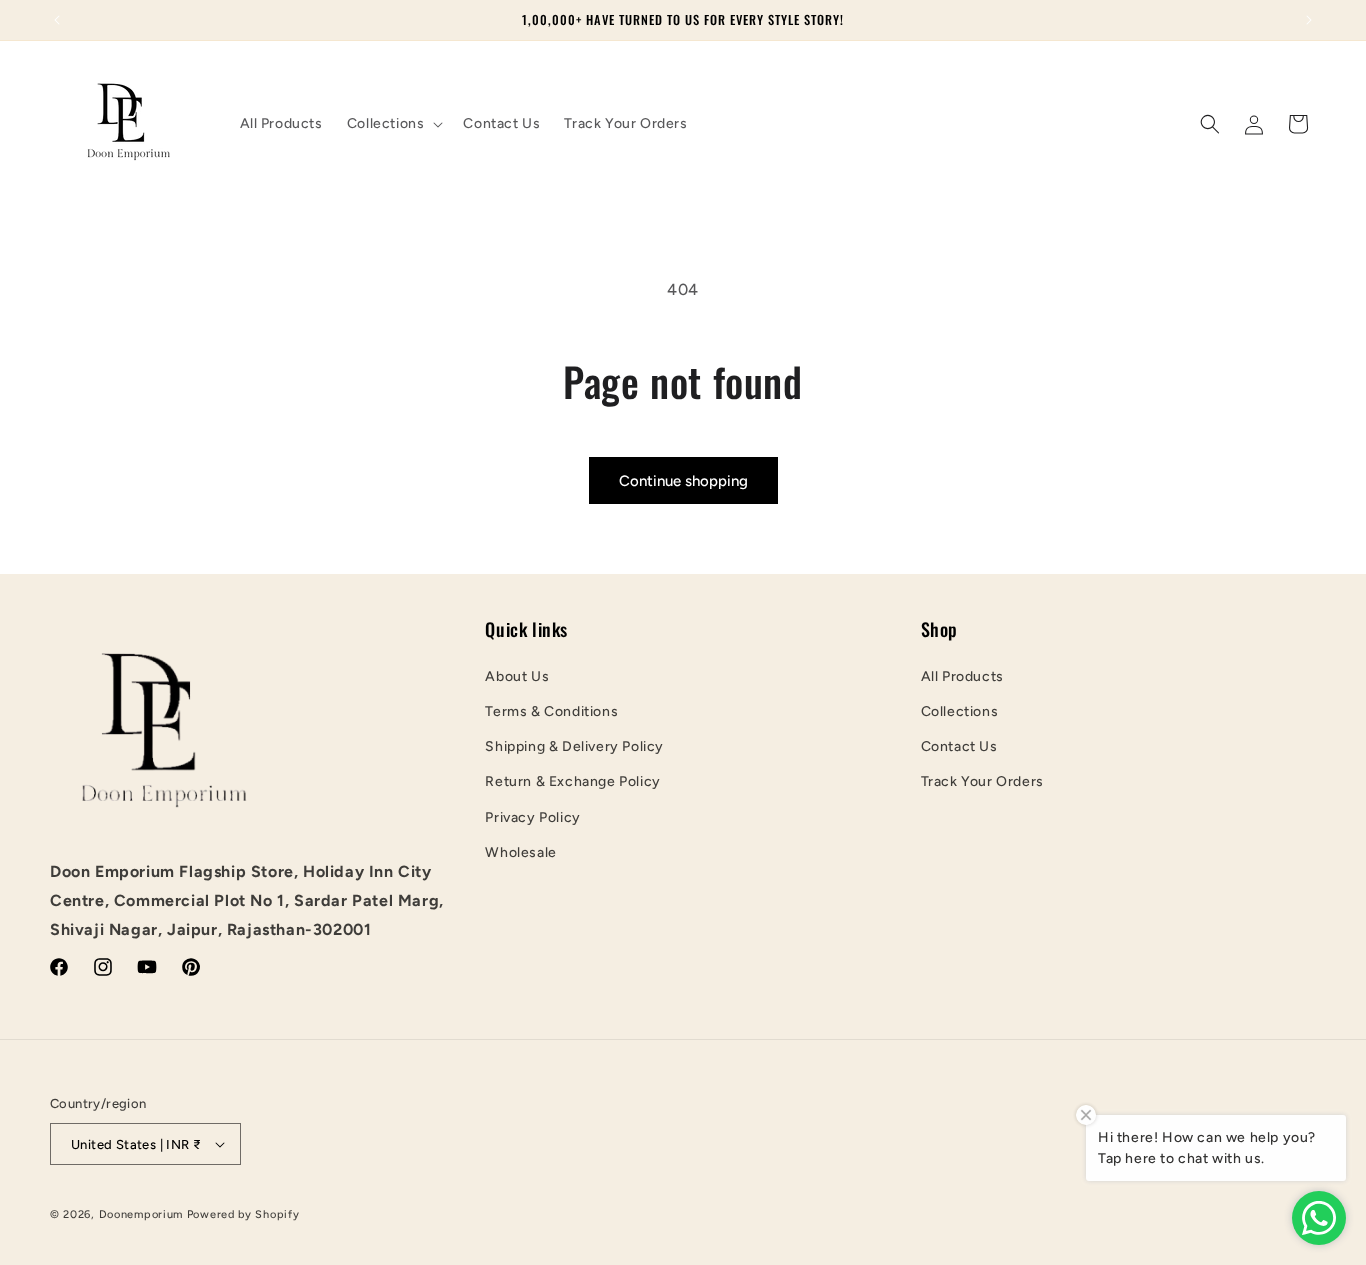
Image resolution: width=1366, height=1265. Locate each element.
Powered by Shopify (243, 1214)
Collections (960, 711)
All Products (962, 676)
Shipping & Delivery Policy (574, 746)
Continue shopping (683, 481)
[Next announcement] (1309, 20)
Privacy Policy (532, 817)
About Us (517, 676)
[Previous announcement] (57, 20)
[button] (393, 124)
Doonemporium (141, 1214)
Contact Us (959, 746)
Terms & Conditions (551, 711)
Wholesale (520, 852)
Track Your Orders (982, 781)
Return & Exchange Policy (572, 781)
